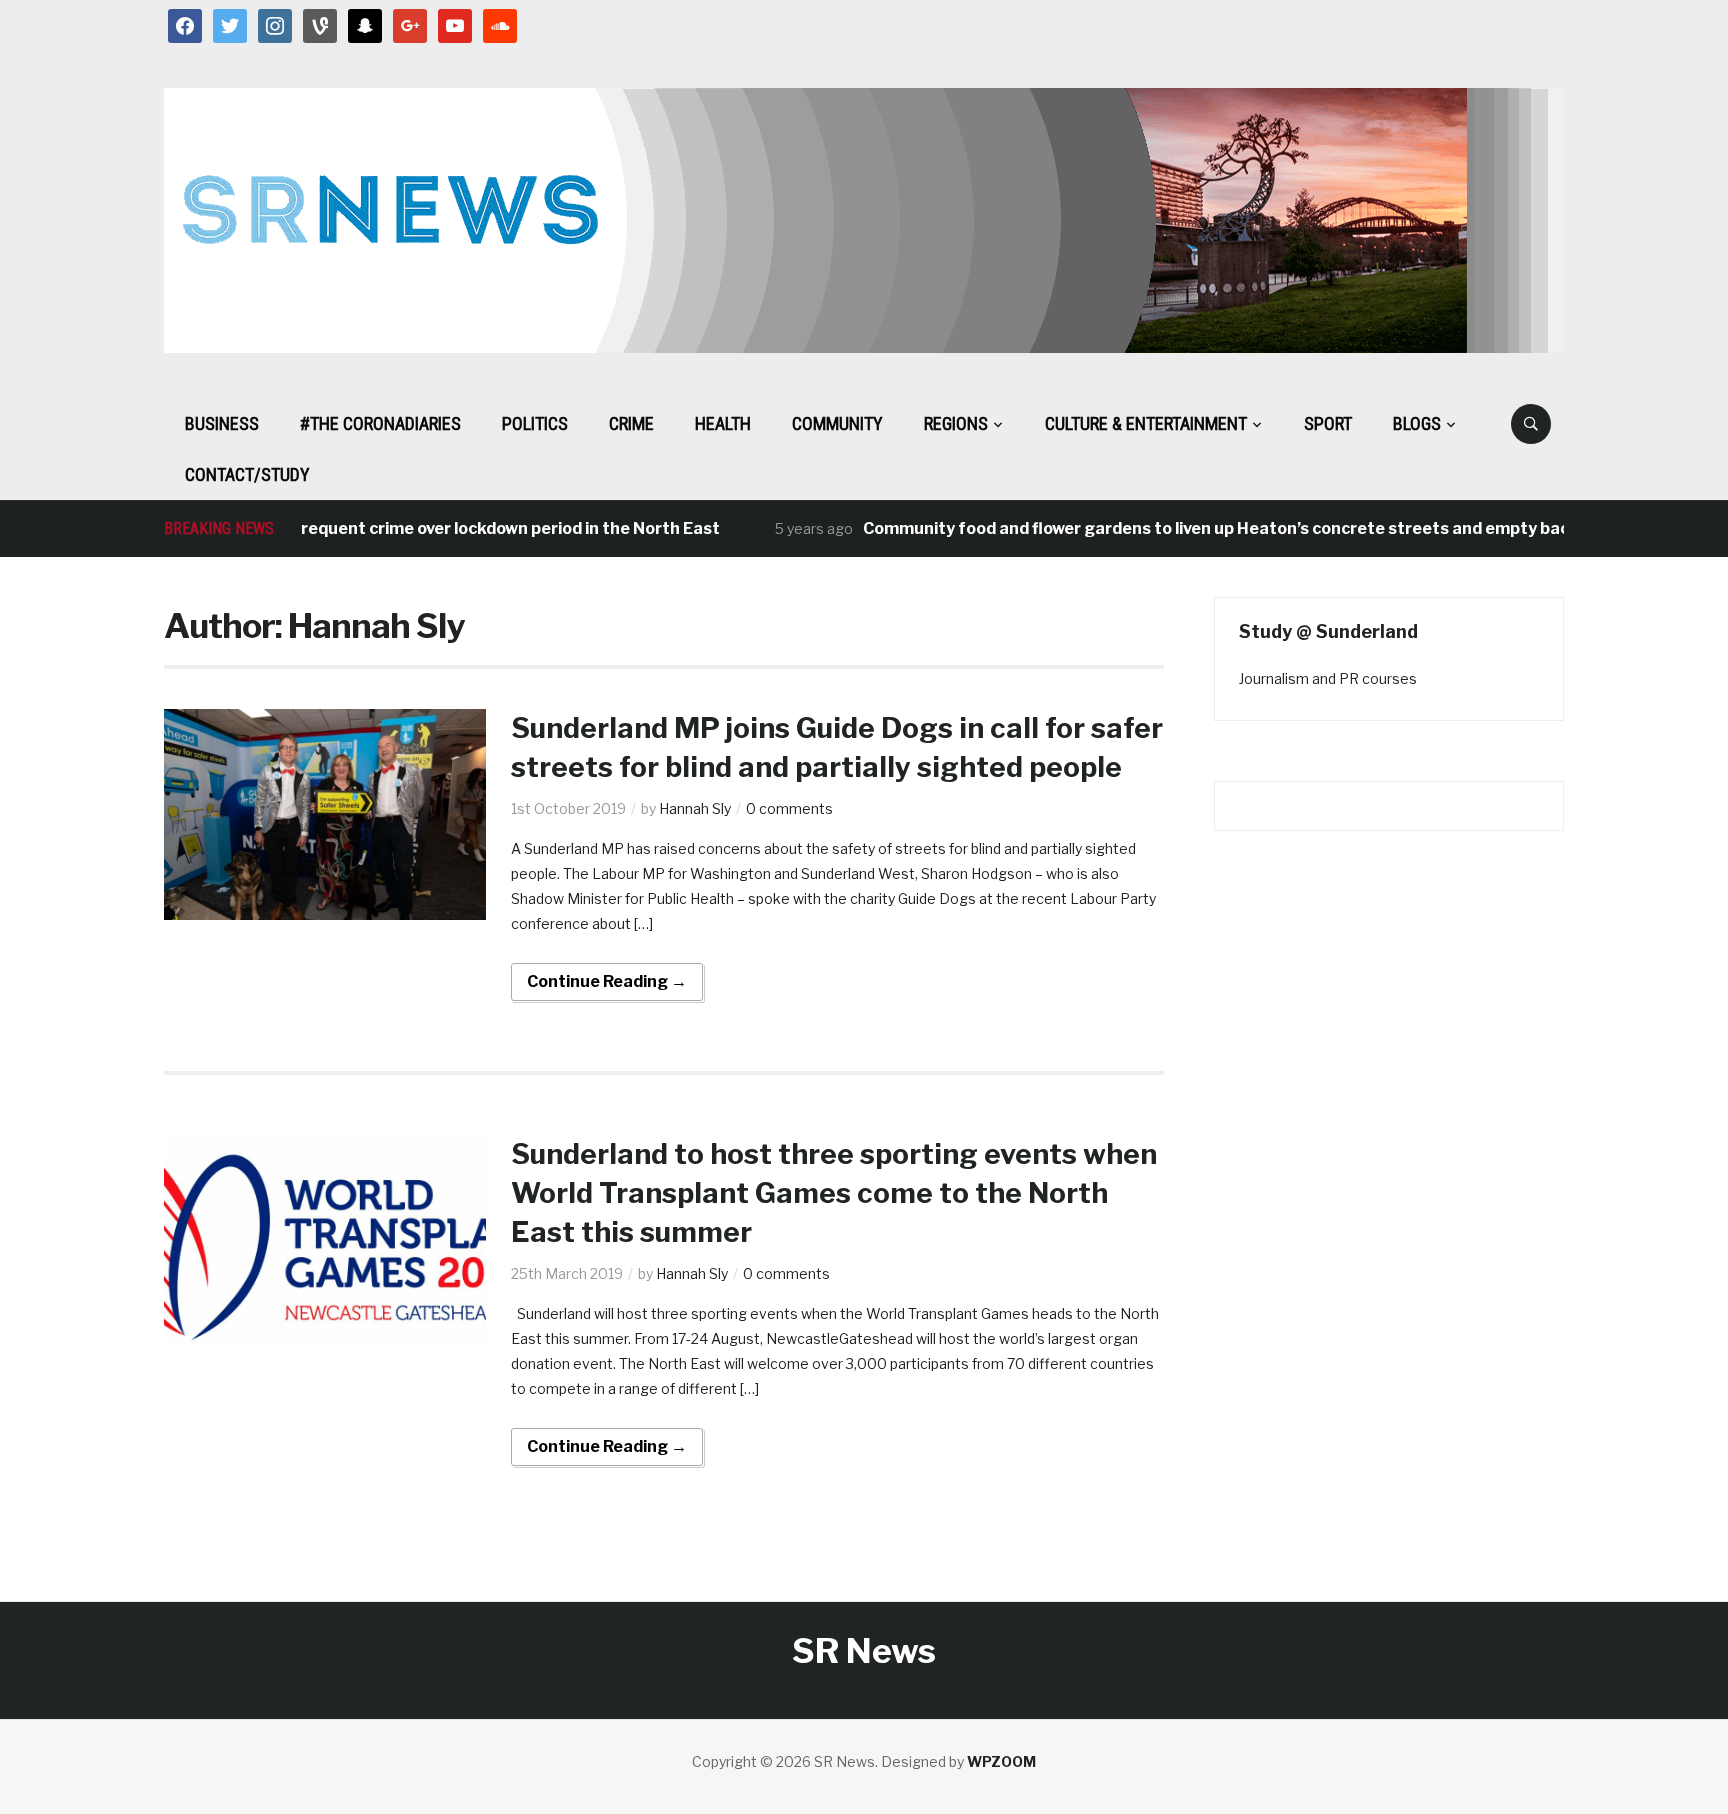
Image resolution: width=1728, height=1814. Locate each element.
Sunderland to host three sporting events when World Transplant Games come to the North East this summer (834, 1193)
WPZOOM (1001, 1761)
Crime (631, 423)
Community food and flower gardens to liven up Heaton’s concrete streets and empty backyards (1213, 528)
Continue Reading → (607, 981)
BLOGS (1417, 423)
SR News (864, 1650)
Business (222, 423)
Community (837, 423)
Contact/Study (247, 474)
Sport (1328, 423)
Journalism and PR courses (1328, 678)
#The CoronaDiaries (380, 423)
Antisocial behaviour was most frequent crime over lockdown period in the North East (353, 528)
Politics (535, 423)
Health (723, 423)
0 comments (789, 808)
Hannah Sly (695, 808)
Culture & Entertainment (1146, 423)
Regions (956, 423)
